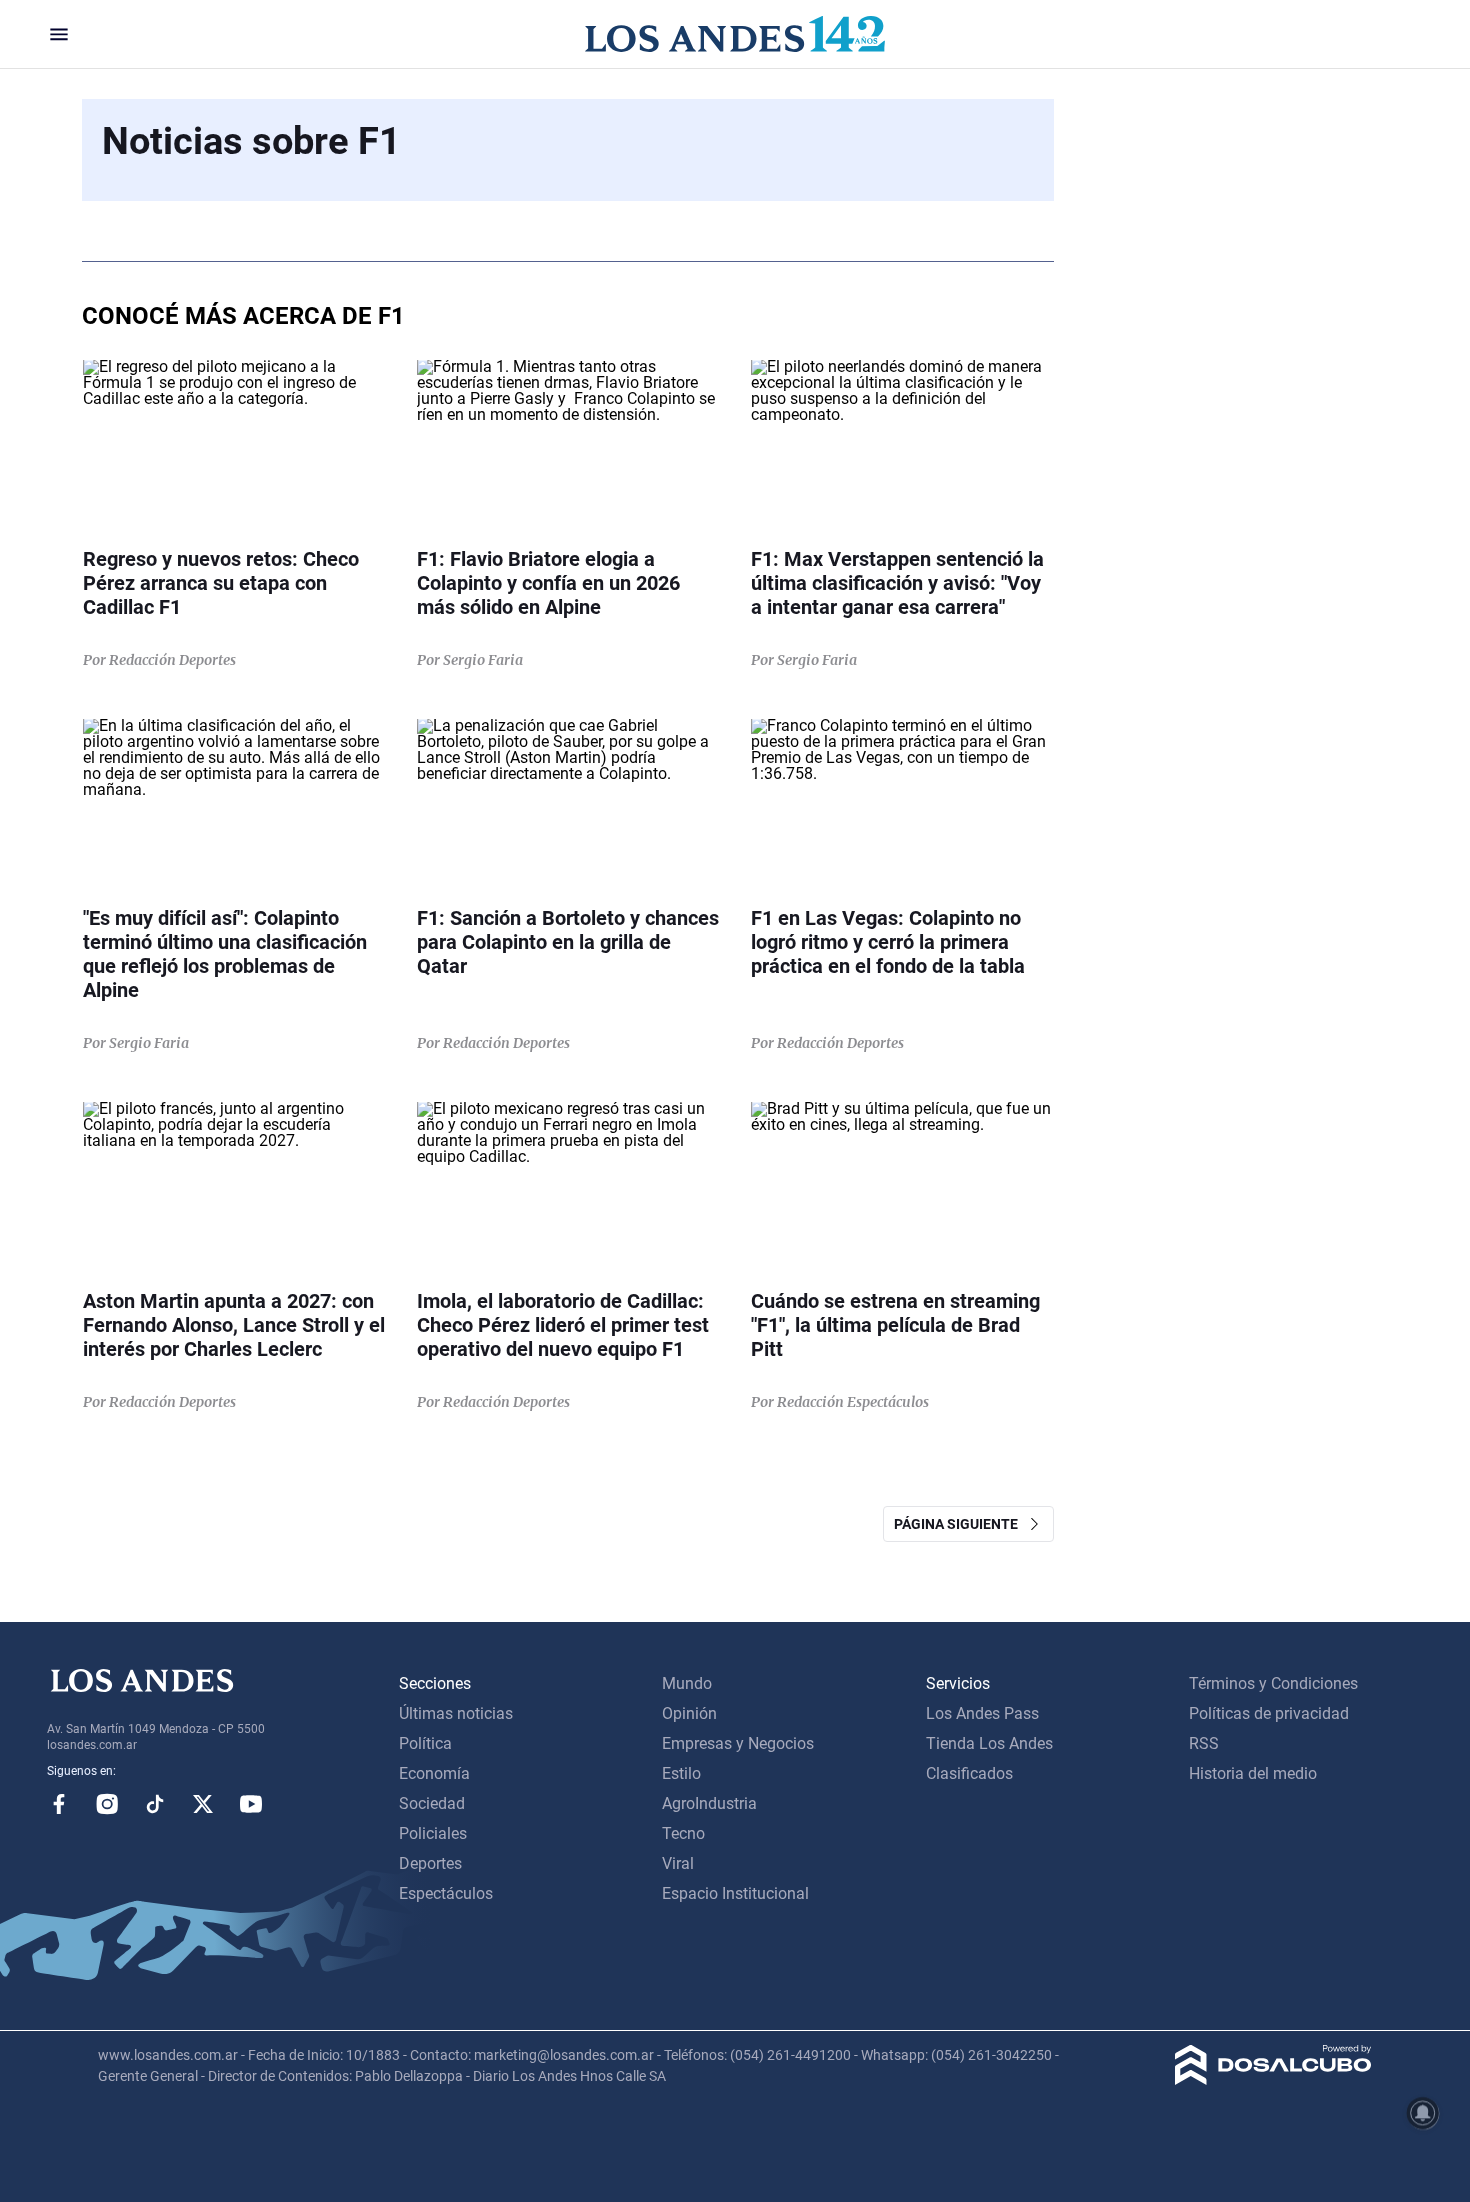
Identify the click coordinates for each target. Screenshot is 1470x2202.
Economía (434, 1773)
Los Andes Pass (982, 1713)
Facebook (59, 1804)
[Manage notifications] (1423, 2113)
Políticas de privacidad (1269, 1713)
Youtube (251, 1804)
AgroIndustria (709, 1803)
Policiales (433, 1833)
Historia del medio (1253, 1773)
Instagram (107, 1804)
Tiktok (155, 1804)
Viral (678, 1863)
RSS (1204, 1743)
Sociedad (432, 1803)
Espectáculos (446, 1893)
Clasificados (969, 1773)
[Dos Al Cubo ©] (1273, 2079)
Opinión (689, 1713)
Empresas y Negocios (738, 1743)
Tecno (683, 1833)
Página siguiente (960, 1524)
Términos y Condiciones (1273, 1683)
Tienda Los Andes (989, 1743)
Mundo (687, 1683)
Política (425, 1743)
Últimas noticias (456, 1713)
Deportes (430, 1863)
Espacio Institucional (735, 1893)
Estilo (681, 1773)
